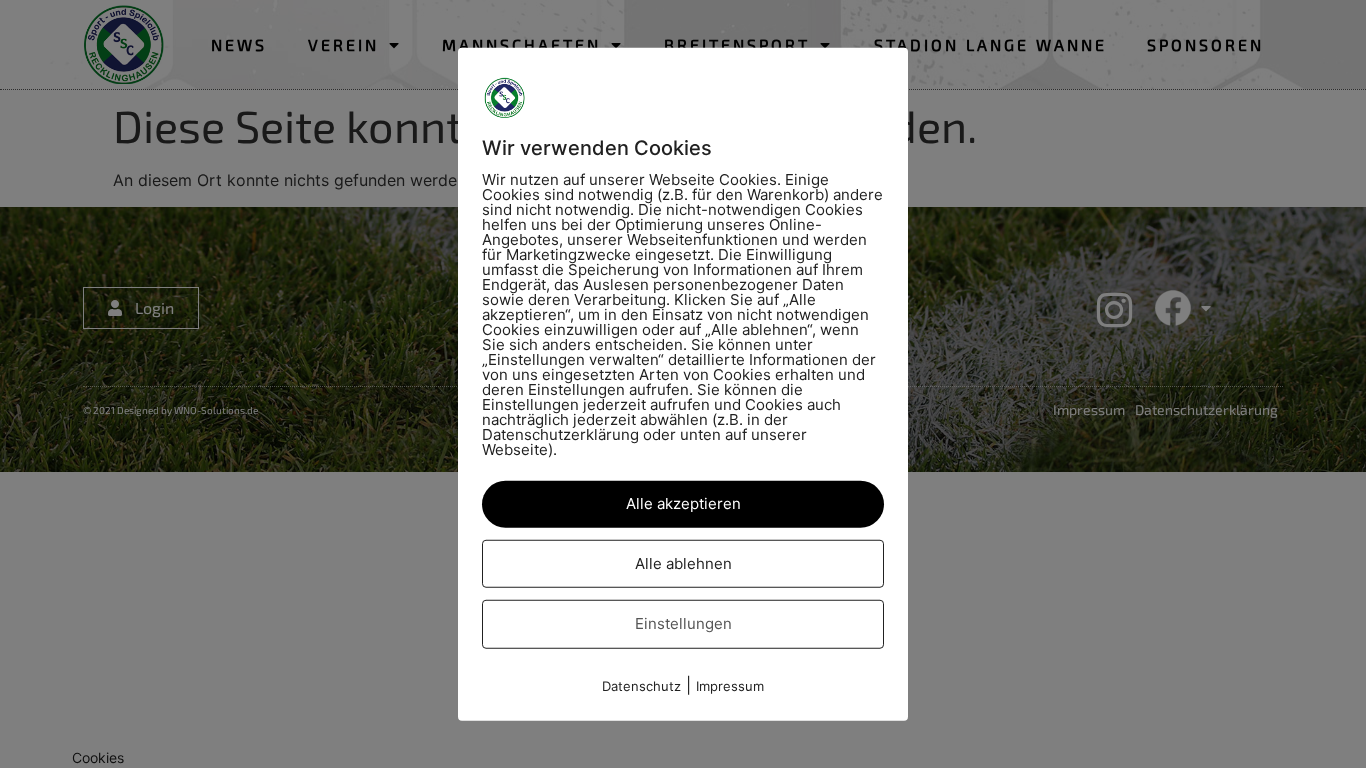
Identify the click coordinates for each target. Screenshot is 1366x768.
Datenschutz (641, 685)
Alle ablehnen (683, 562)
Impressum (730, 685)
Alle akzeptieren (683, 503)
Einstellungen (683, 623)
